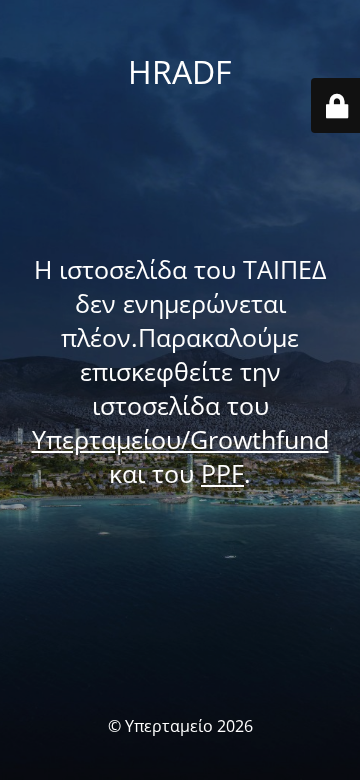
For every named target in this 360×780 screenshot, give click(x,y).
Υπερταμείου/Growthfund (180, 439)
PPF (222, 473)
